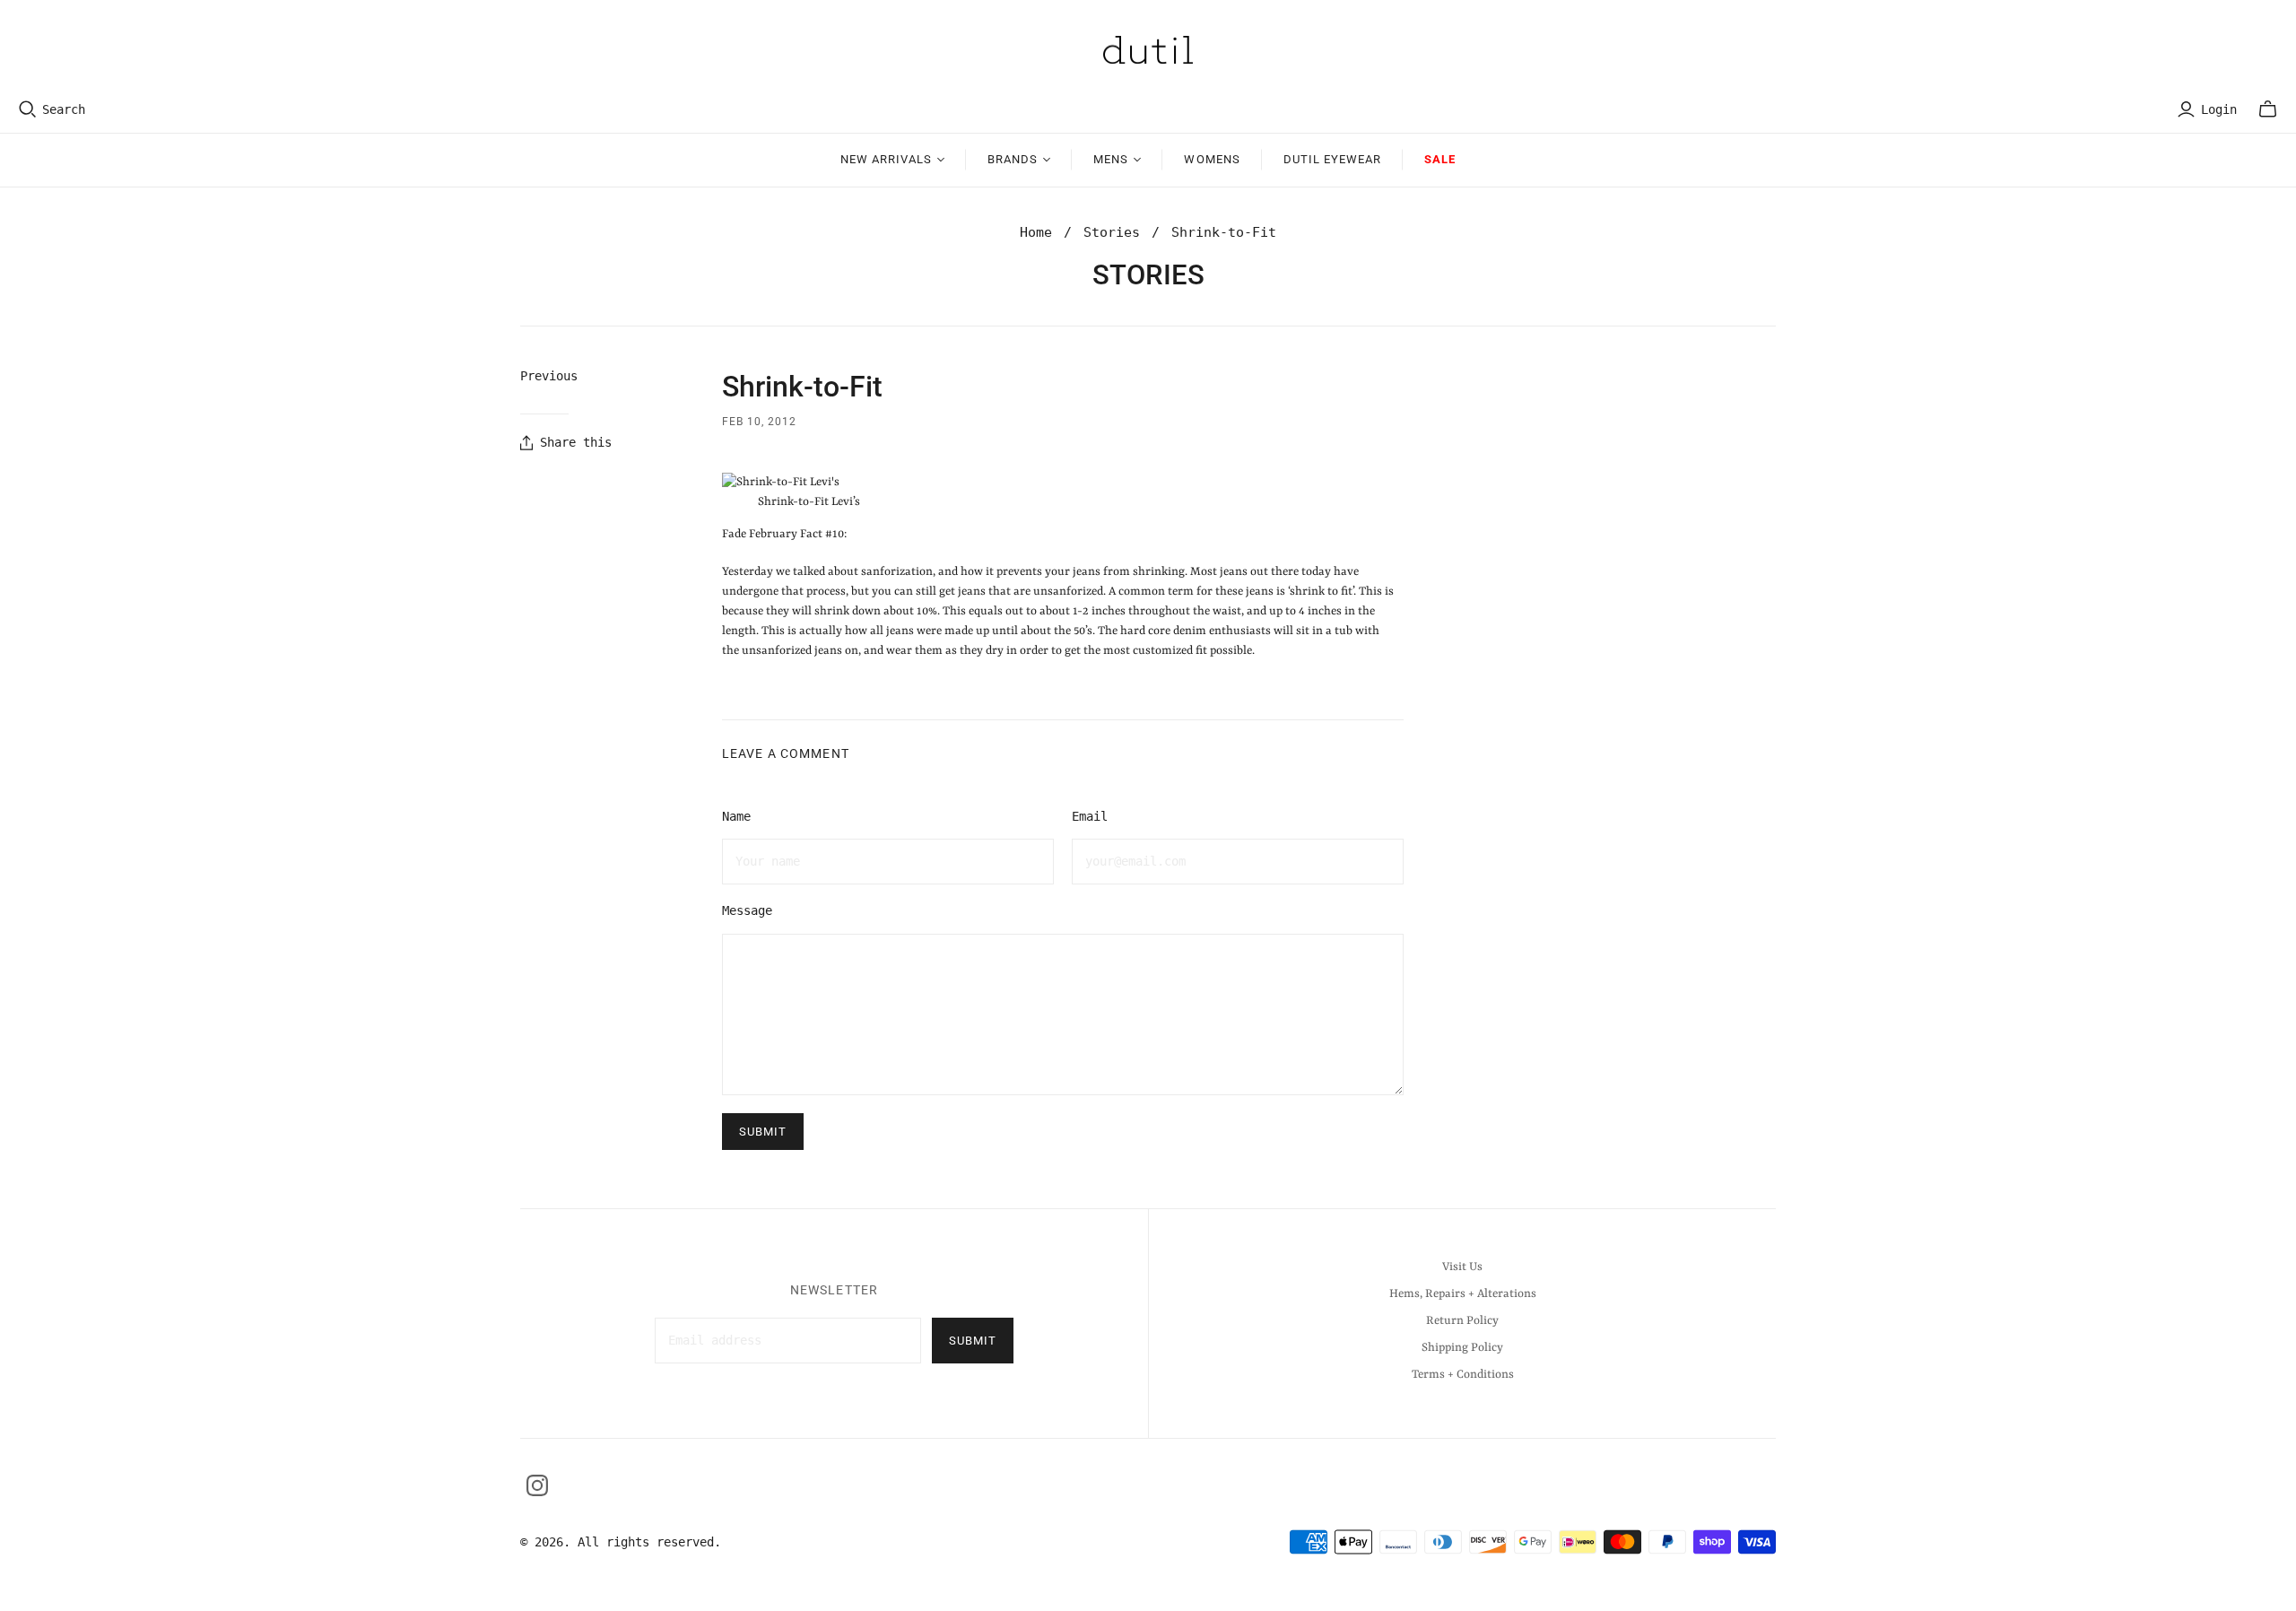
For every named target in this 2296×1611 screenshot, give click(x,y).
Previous (549, 376)
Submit (973, 1341)
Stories (1112, 232)
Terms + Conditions (1463, 1375)
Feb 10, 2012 (759, 422)
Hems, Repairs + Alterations (1463, 1294)
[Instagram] (537, 1485)
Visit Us (1462, 1267)
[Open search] (28, 109)
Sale (1440, 159)
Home (1036, 232)
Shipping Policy (1462, 1348)
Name (736, 816)
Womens (1212, 159)
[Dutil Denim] (1148, 50)
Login (2219, 109)
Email (1090, 816)
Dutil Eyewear (1333, 159)
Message (747, 910)
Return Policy (1462, 1321)
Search (64, 109)
